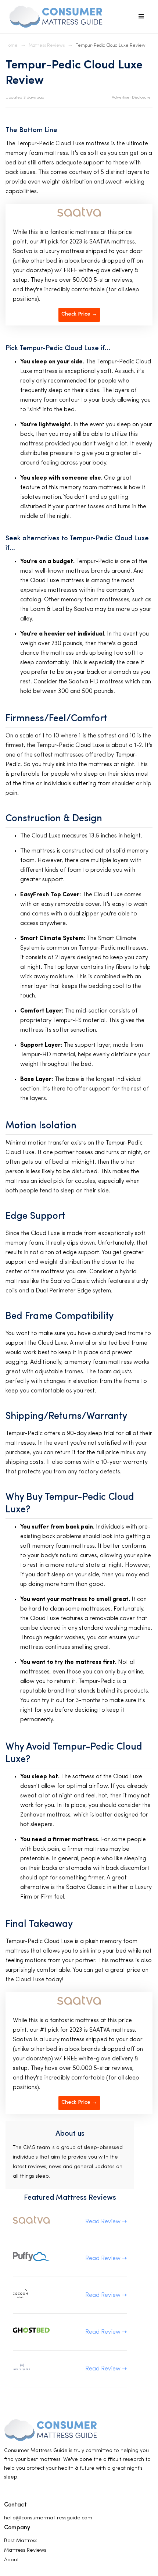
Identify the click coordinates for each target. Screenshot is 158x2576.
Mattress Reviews (47, 46)
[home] (54, 17)
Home (12, 46)
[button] (141, 17)
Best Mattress (21, 2541)
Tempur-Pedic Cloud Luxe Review (111, 46)
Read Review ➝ (106, 2222)
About (11, 2560)
